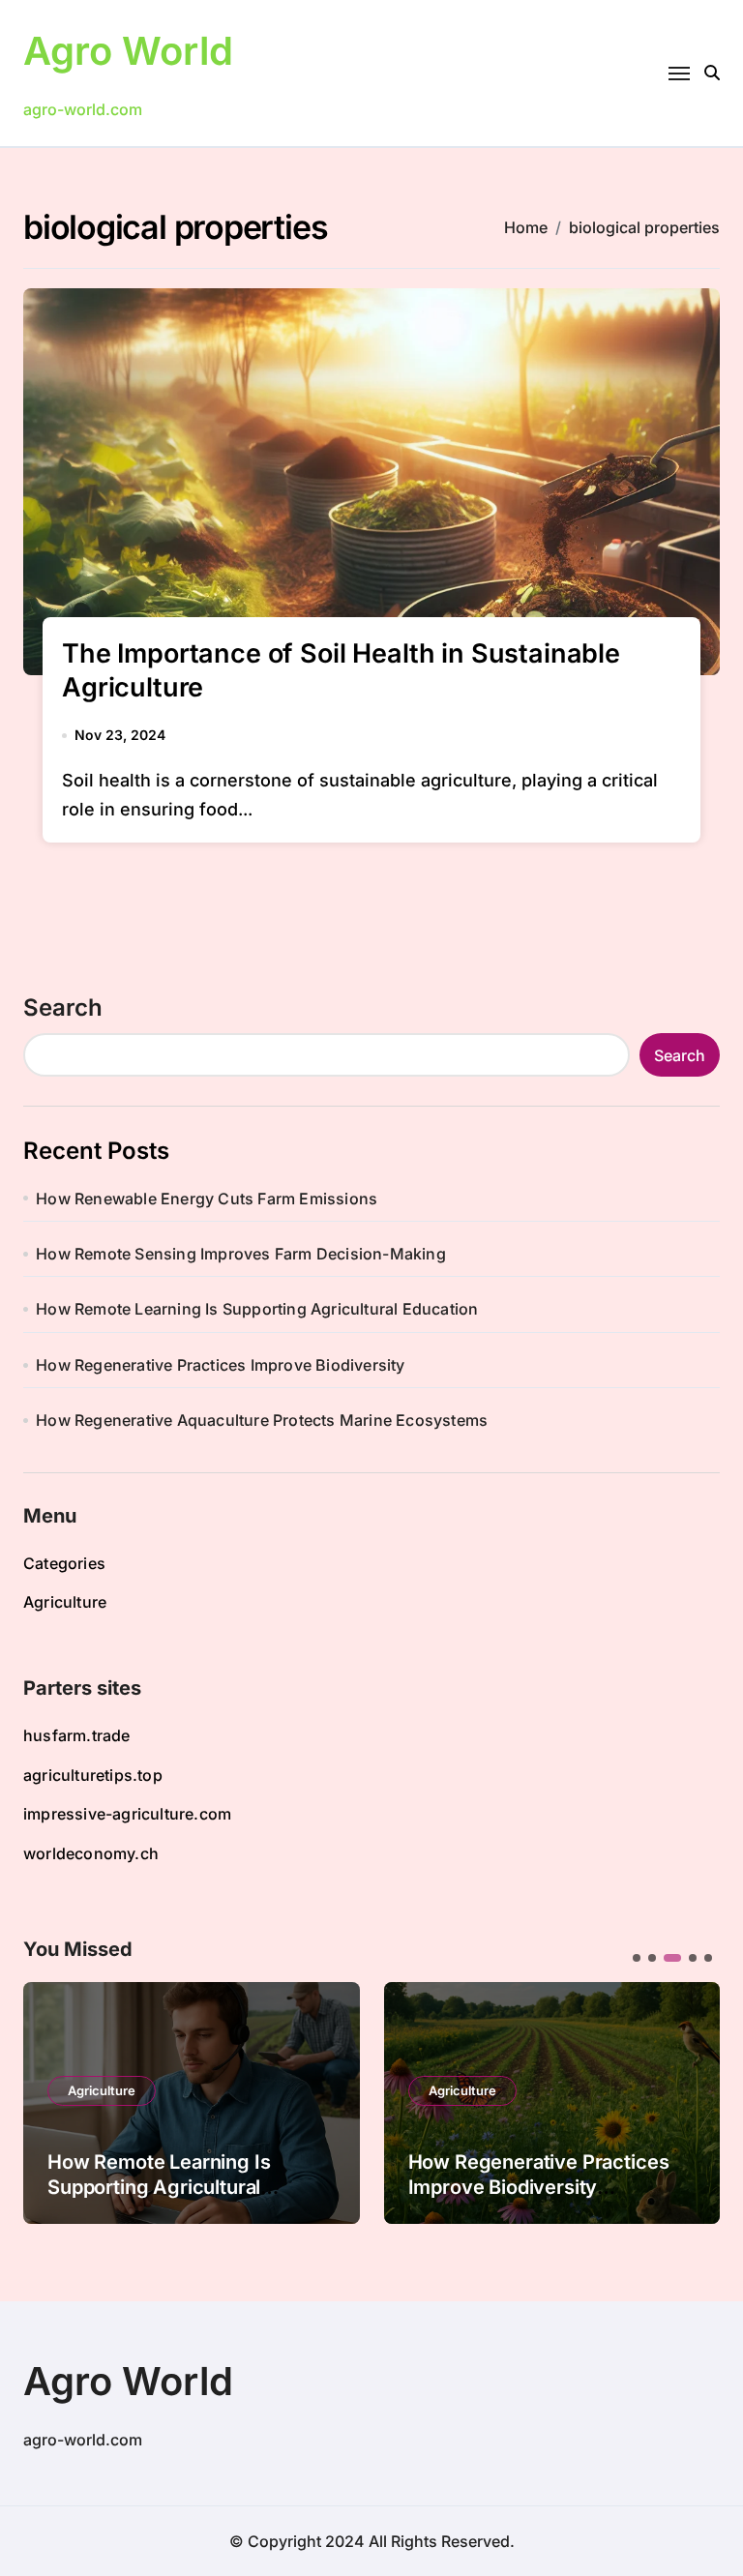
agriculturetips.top (93, 1775)
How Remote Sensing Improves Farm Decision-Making (241, 1254)
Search (63, 1007)
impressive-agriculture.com (127, 1814)
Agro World (128, 51)
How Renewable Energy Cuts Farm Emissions (207, 1199)
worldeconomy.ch (91, 1853)
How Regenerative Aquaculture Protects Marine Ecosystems (262, 1420)
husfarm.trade (77, 1735)
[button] (691, 2101)
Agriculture (65, 1602)
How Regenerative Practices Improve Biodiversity (220, 1365)
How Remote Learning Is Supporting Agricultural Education (257, 1309)
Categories (64, 1563)
